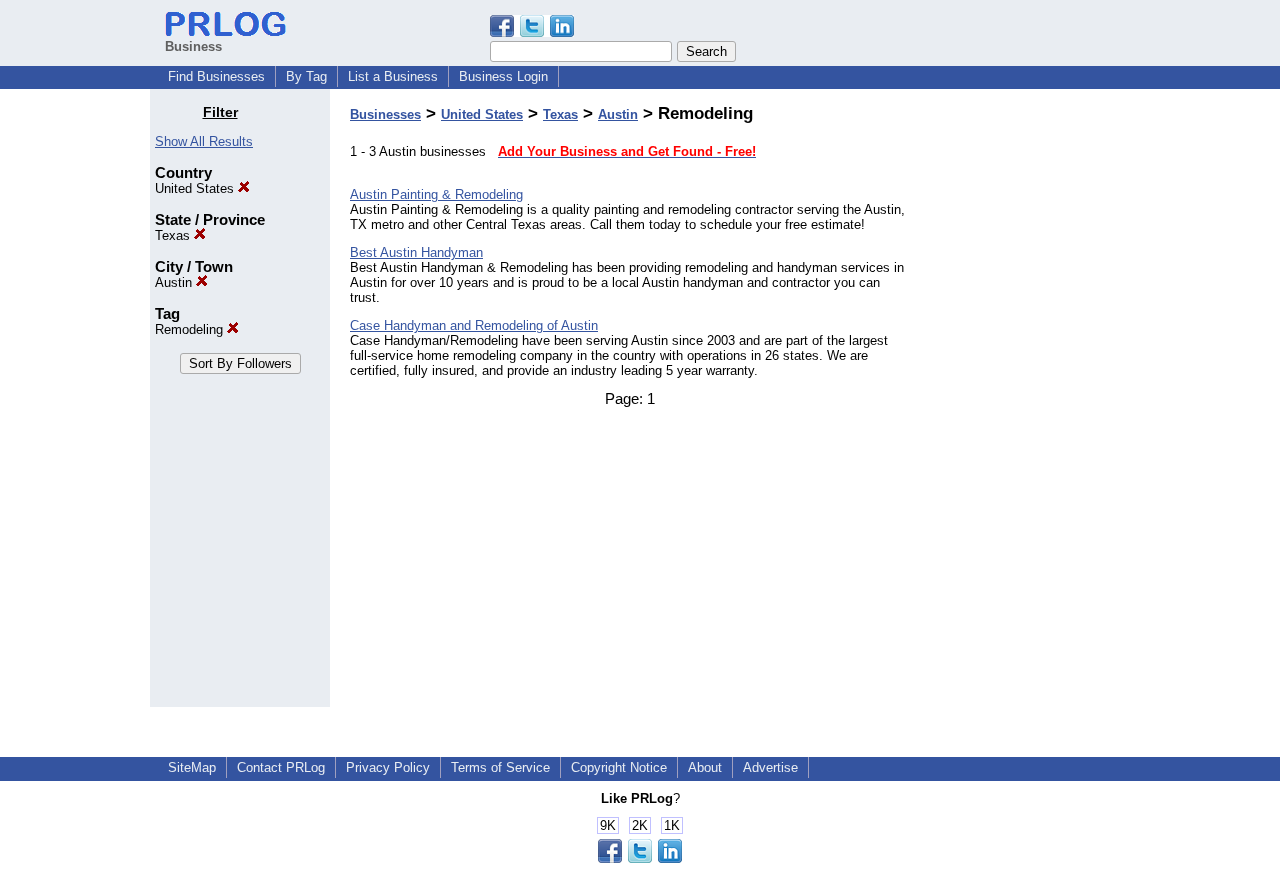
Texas (174, 235)
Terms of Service (500, 767)
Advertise (770, 767)
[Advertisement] (1028, 404)
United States (196, 188)
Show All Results (204, 141)
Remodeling (191, 329)
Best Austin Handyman (416, 252)
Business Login (503, 76)
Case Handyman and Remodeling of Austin (474, 325)
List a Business (393, 76)
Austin (175, 282)
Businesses (385, 114)
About (705, 767)
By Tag (306, 76)
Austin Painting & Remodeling (436, 194)
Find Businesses (216, 76)
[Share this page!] (532, 32)
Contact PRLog (281, 767)
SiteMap (192, 767)
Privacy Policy (388, 767)
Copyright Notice (619, 767)
